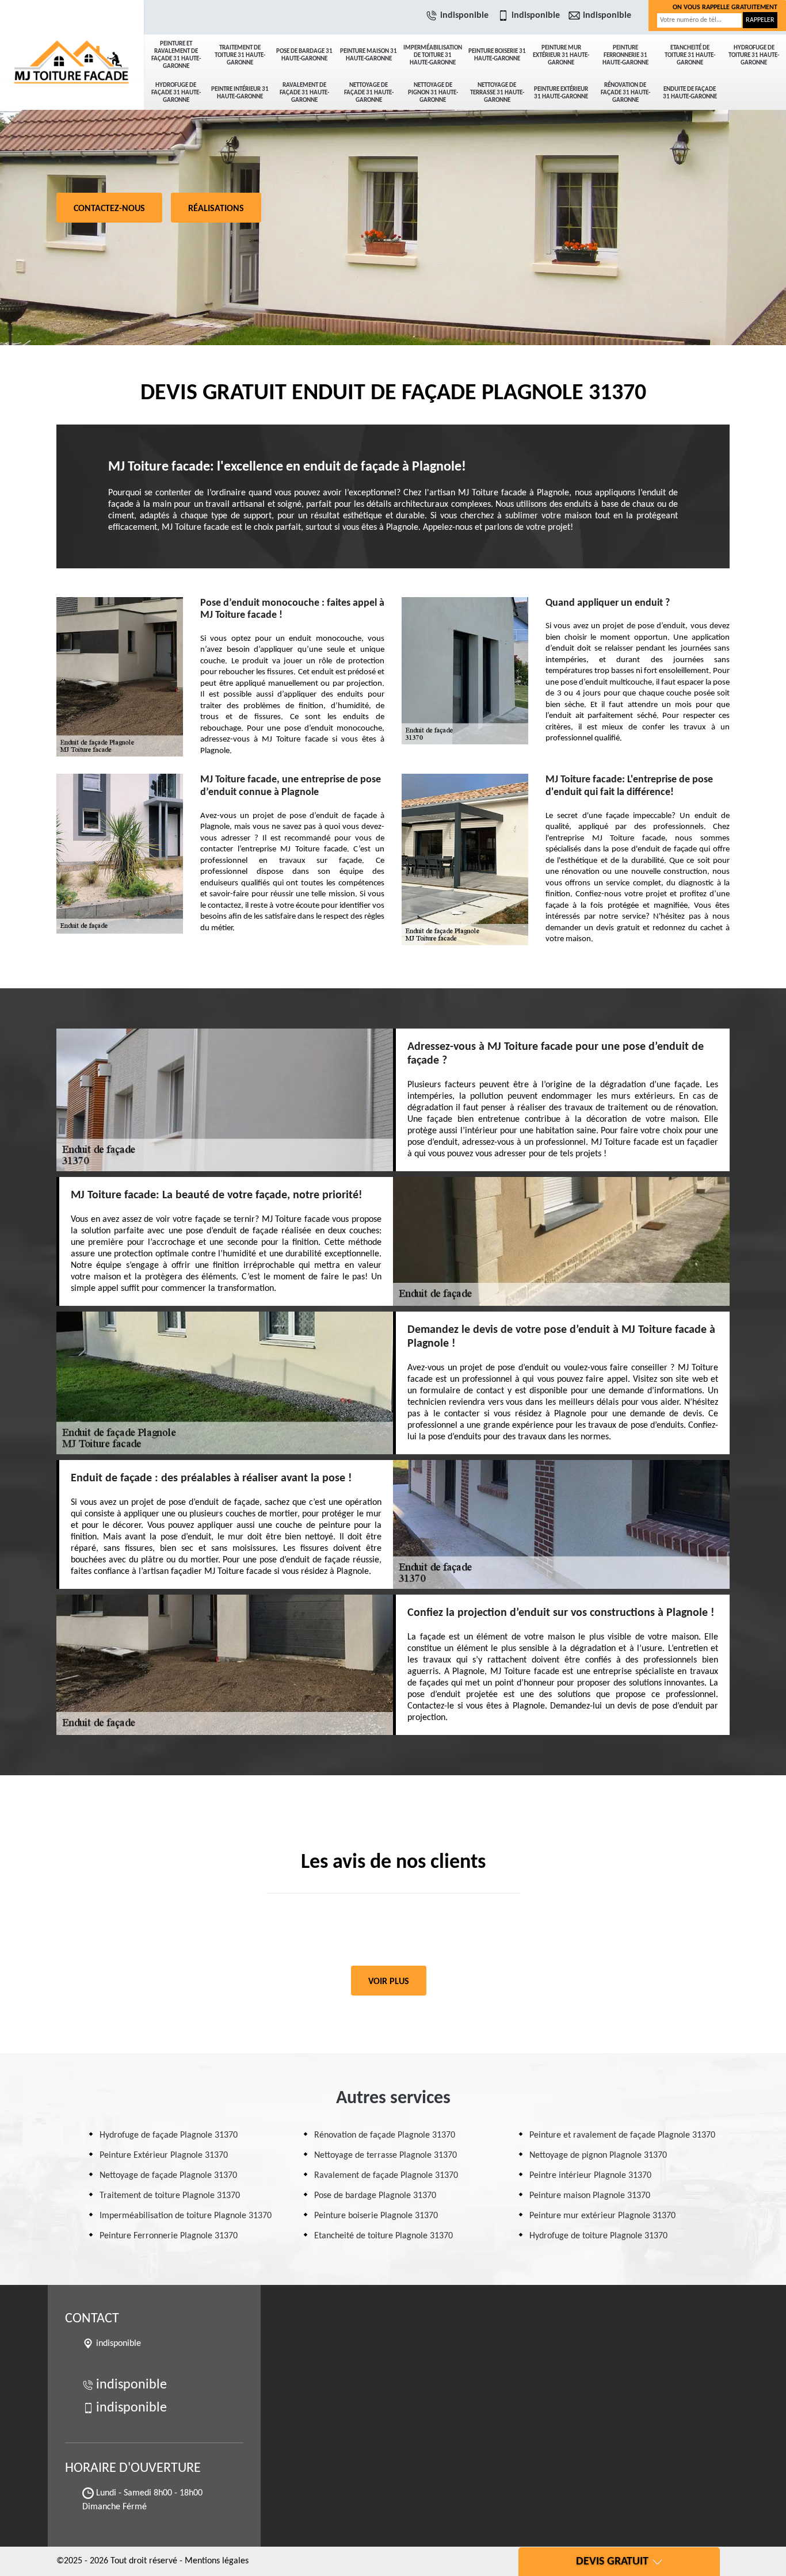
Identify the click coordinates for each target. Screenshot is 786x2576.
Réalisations (216, 209)
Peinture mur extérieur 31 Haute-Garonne (561, 56)
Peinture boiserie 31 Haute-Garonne (497, 55)
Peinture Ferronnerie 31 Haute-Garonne (625, 56)
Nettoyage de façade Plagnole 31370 (168, 2176)
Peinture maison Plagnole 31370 (590, 2196)
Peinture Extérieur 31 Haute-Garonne (561, 93)
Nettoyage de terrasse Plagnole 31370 (386, 2155)
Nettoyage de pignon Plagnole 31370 (598, 2155)
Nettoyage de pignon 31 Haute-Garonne (433, 93)
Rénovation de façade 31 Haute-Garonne (625, 93)
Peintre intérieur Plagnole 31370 (590, 2176)
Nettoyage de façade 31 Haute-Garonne (369, 93)
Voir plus (389, 1982)
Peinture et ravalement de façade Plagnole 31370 (622, 2135)
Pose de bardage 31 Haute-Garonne (304, 55)
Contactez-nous (109, 209)
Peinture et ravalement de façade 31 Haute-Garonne (176, 55)
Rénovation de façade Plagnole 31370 (385, 2135)
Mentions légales (217, 2561)
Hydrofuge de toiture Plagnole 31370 (598, 2236)
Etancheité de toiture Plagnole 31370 (384, 2236)
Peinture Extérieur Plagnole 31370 (164, 2155)
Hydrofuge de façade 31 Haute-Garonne (176, 93)
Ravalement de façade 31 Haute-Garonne (304, 93)
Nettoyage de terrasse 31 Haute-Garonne (497, 93)
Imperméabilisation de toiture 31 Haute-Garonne (433, 56)
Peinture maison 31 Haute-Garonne (369, 55)
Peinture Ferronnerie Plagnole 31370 (169, 2236)
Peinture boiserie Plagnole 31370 (376, 2216)
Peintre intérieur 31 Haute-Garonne (240, 93)
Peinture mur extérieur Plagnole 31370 (602, 2216)
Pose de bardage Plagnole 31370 (375, 2196)
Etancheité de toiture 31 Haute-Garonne (690, 56)
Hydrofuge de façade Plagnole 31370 (169, 2135)
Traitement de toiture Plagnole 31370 (170, 2196)
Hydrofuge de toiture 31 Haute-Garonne (754, 56)
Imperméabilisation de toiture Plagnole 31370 (186, 2216)
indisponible (464, 16)
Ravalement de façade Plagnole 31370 (386, 2176)
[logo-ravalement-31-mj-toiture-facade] (72, 40)
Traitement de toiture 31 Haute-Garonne (240, 56)
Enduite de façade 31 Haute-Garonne (690, 93)
